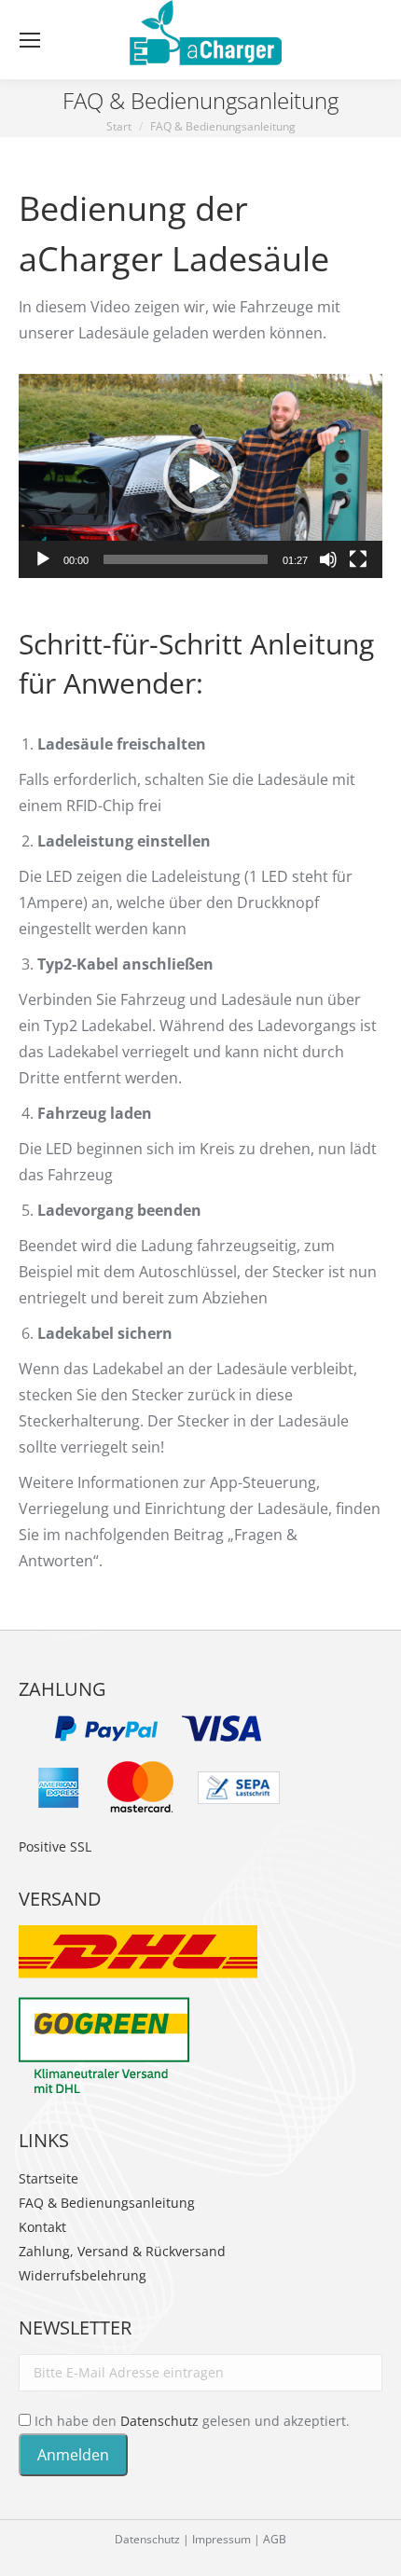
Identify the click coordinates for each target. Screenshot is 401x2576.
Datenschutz (159, 2421)
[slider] (186, 559)
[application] (200, 476)
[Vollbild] (358, 559)
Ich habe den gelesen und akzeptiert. (190, 2421)
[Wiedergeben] (43, 559)
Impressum (221, 2539)
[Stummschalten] (328, 559)
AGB (275, 2539)
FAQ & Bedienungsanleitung (107, 2203)
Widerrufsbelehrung (83, 2275)
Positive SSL (55, 1846)
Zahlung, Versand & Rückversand (122, 2251)
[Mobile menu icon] (30, 40)
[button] (200, 476)
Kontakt (42, 2227)
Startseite (48, 2178)
